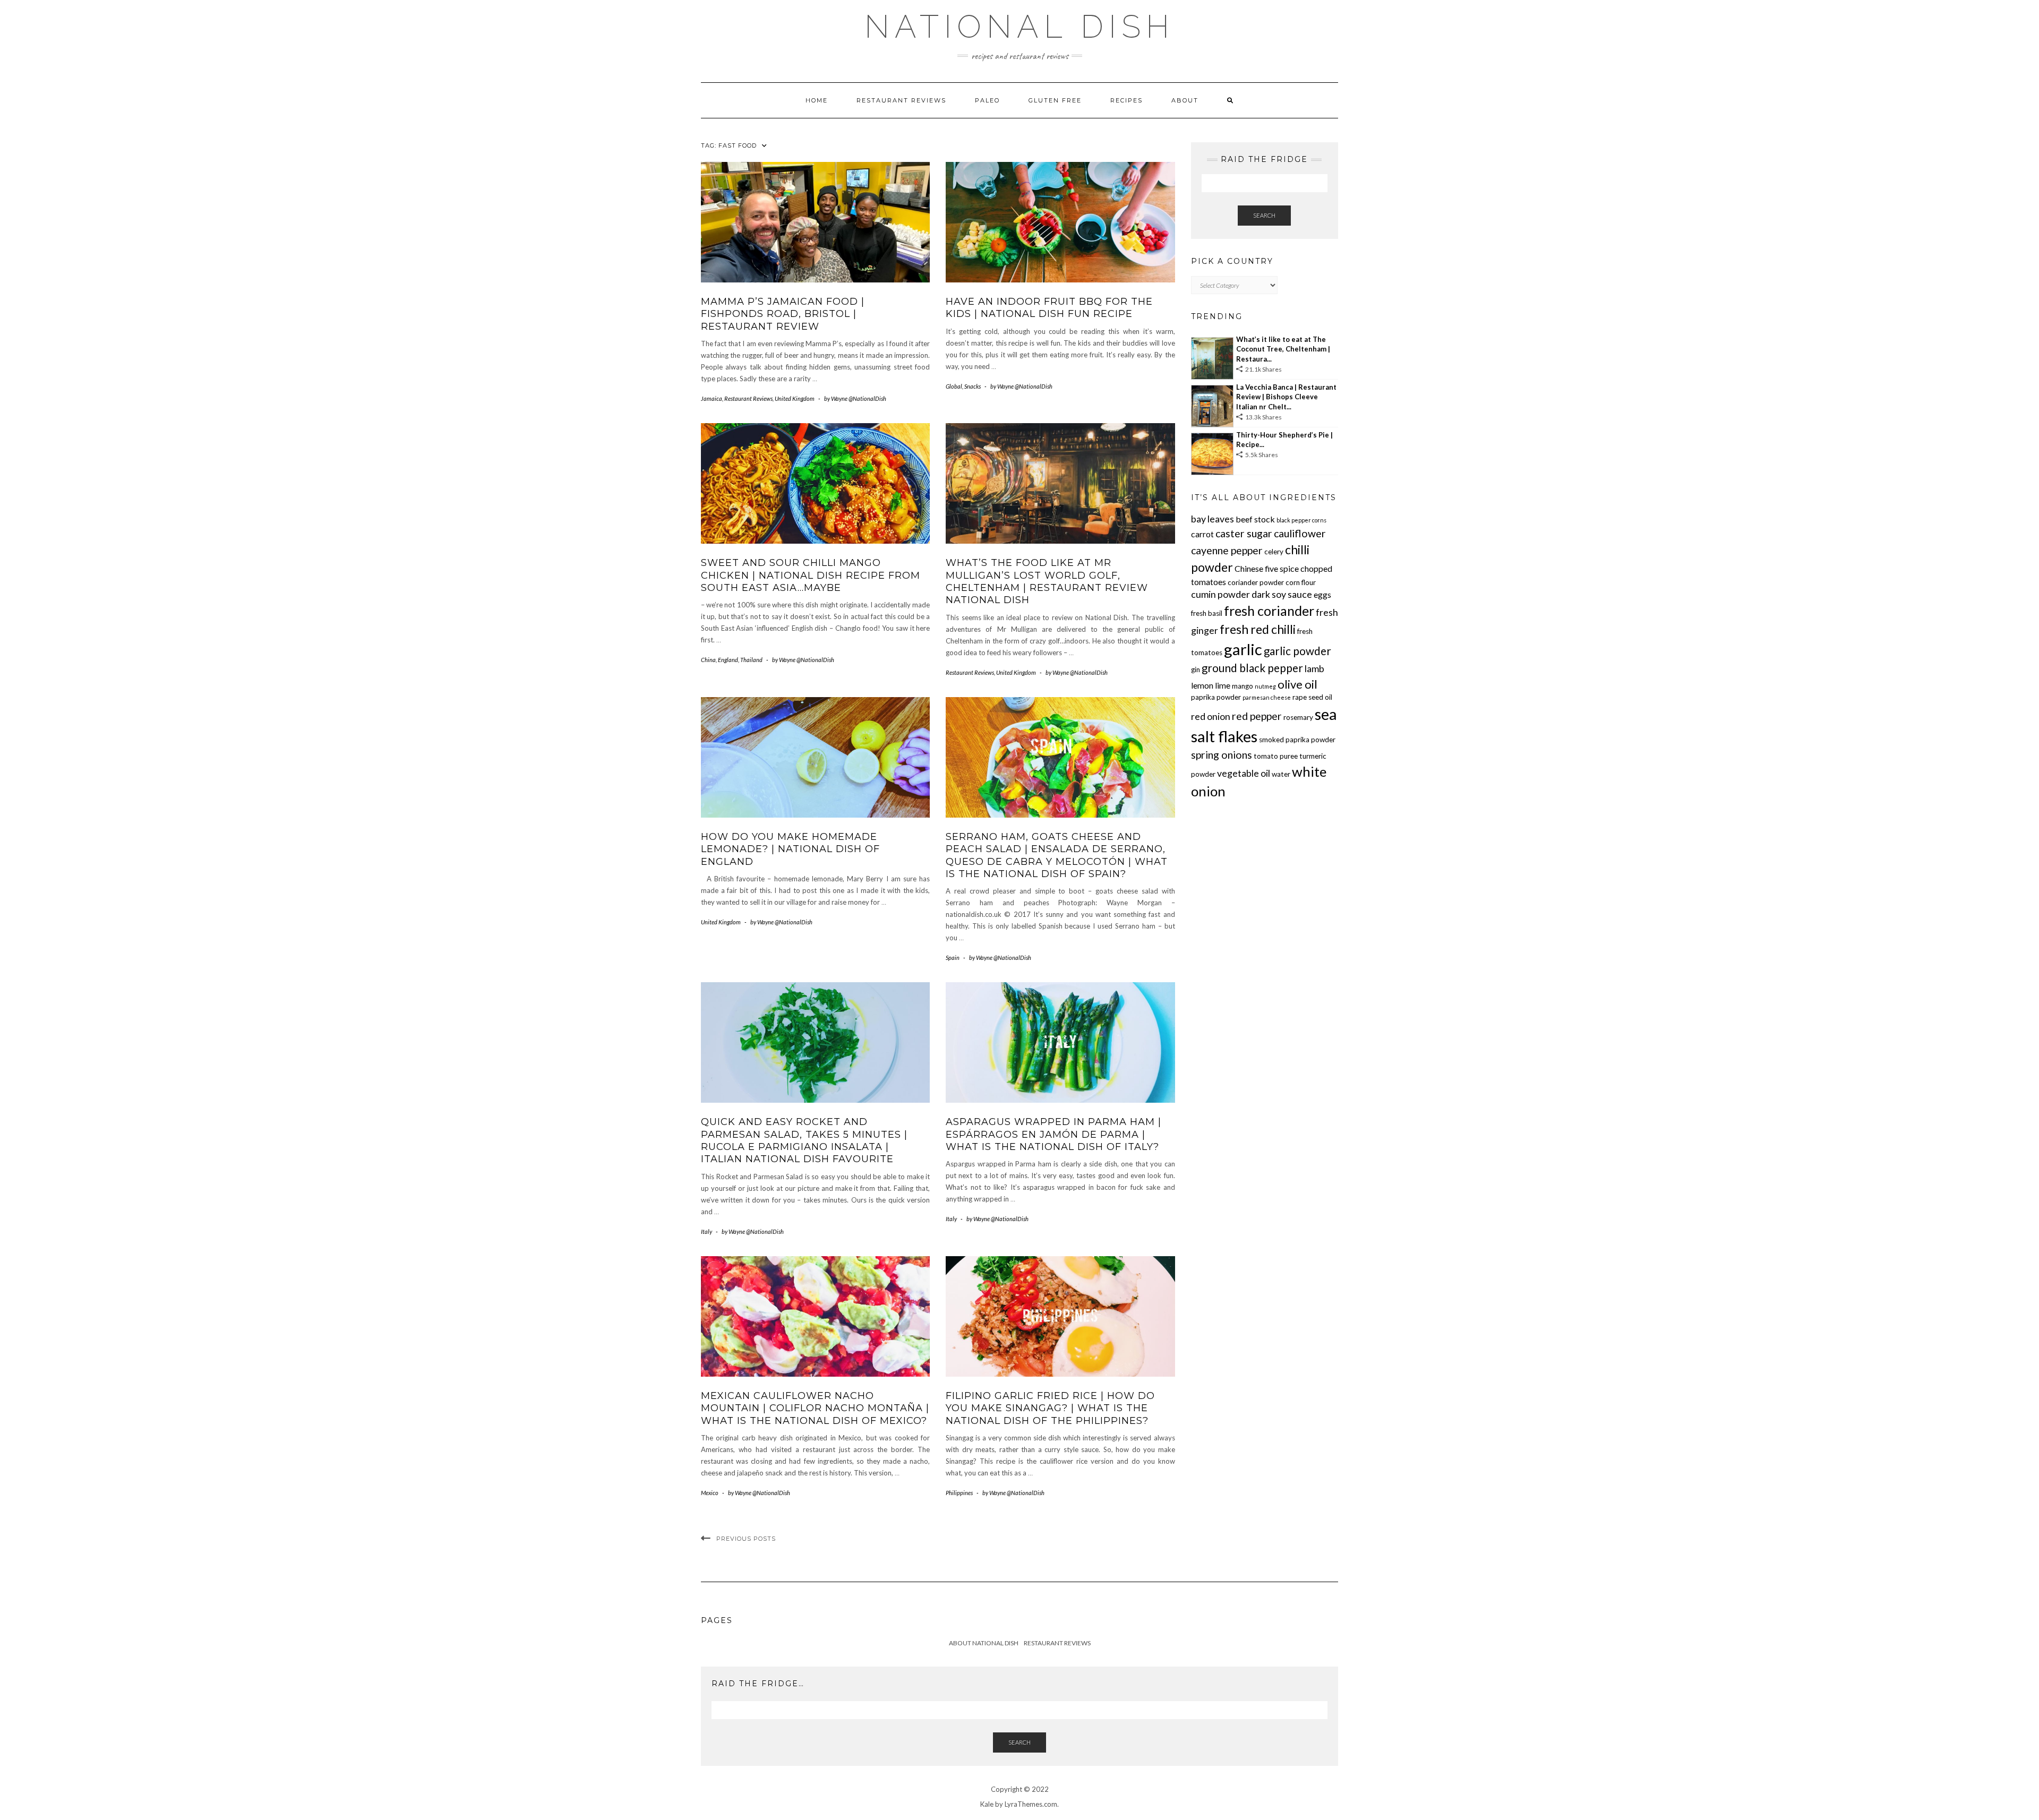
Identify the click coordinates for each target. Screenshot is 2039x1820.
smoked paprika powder (1297, 740)
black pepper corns (1301, 520)
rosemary (1298, 717)
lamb (1314, 668)
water (1281, 774)
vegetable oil (1244, 773)
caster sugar (1244, 533)
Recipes (1126, 100)
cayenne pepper (1227, 550)
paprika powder (1216, 697)
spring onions (1222, 755)
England (728, 660)
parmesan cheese (1267, 697)
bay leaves (1213, 519)
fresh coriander (1269, 611)
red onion (1211, 716)
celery (1274, 552)
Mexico (710, 1493)
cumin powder (1220, 594)
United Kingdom (795, 398)
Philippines (959, 1493)
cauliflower (1300, 533)
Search (1264, 215)
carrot (1202, 534)
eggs (1322, 594)
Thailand (751, 660)
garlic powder (1297, 651)
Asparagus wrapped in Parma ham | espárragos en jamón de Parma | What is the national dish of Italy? (1053, 1134)
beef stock (1255, 519)
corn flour (1301, 582)
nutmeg (1265, 686)
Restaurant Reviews (901, 100)
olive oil (1297, 684)
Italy (706, 1231)
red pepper (1257, 716)
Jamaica (712, 398)
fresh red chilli (1258, 629)
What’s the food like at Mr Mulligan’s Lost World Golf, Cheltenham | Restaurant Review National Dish (1047, 581)
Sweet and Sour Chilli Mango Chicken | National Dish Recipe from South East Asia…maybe (811, 575)
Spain (953, 958)
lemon (1202, 685)
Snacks (973, 386)
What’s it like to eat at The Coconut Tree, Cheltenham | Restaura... (1283, 349)
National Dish (1019, 27)
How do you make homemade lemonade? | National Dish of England (790, 849)
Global (954, 386)
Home (817, 100)
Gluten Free (1055, 100)
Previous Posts (746, 1539)
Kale (987, 1804)
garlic (1243, 649)
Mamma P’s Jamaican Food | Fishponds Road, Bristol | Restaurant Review (783, 314)
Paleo (987, 100)
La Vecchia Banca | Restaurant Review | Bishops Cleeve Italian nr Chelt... (1286, 397)
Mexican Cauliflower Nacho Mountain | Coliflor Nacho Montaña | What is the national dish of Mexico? (815, 1408)
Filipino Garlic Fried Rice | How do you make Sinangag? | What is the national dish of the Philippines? (1050, 1408)
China (708, 660)
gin (1196, 669)
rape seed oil (1312, 697)
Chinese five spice (1267, 568)
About (1185, 100)
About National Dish (984, 1643)
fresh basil (1207, 613)
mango (1243, 686)
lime (1223, 685)
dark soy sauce (1282, 594)
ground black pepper (1252, 668)
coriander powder (1256, 582)
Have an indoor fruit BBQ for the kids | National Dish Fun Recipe (1049, 308)
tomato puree (1276, 756)
